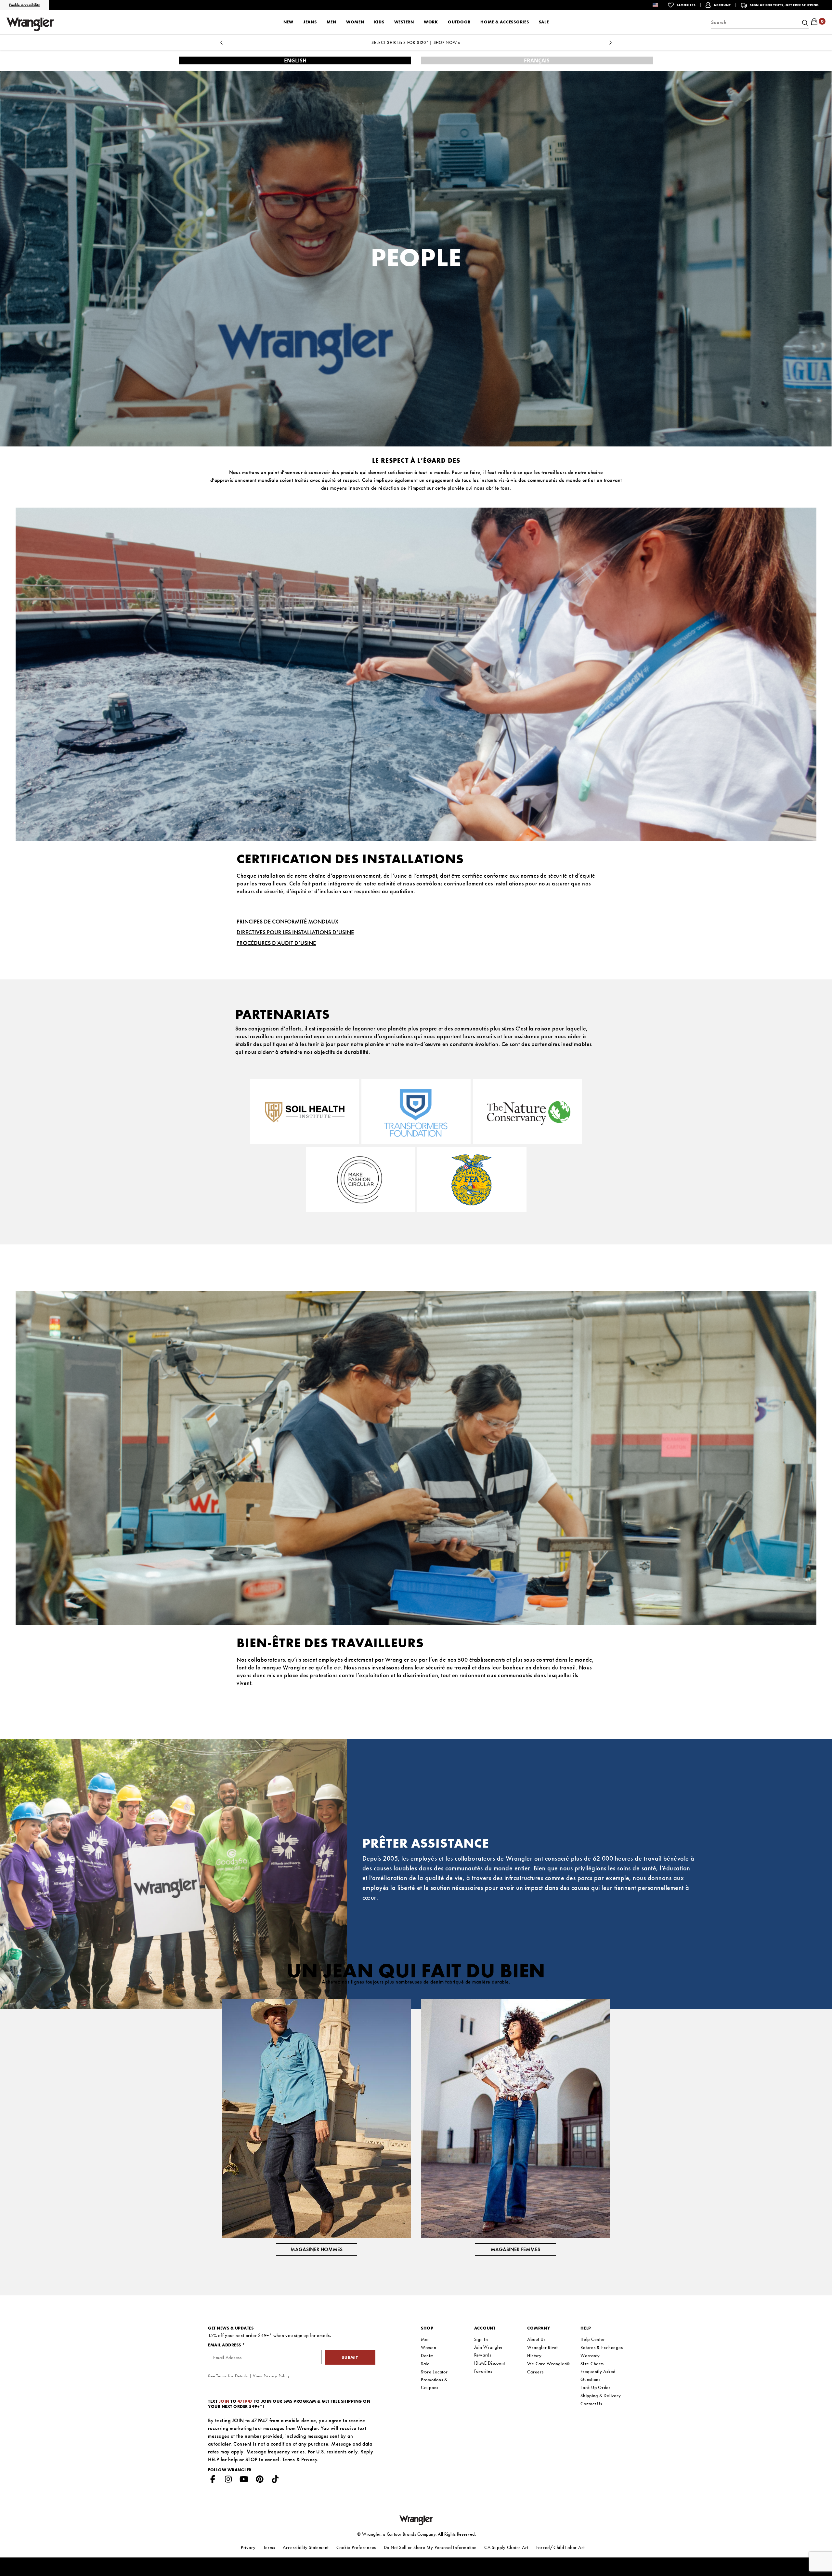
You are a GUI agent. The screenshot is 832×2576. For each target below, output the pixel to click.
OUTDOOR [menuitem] (459, 22)
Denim (427, 2356)
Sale (425, 2364)
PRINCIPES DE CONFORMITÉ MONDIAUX (287, 921)
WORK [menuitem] (431, 22)
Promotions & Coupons (434, 2383)
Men (425, 2339)
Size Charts (592, 2364)
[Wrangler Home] (30, 24)
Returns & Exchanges (602, 2347)
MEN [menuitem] (331, 22)
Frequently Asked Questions (598, 2375)
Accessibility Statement (306, 2547)
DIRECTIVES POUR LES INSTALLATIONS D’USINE (295, 932)
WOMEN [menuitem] (355, 22)
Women (429, 2347)
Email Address (225, 2345)
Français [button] (537, 60)
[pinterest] (260, 2480)
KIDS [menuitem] (379, 22)
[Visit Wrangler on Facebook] (213, 2480)
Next (610, 44)
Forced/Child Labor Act (561, 2547)
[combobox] (760, 22)
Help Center (593, 2339)
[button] (660, 5)
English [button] (295, 60)
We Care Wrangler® (549, 2364)
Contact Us (591, 2404)
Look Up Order (596, 2387)
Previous (222, 44)
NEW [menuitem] (288, 22)
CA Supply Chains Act (506, 2547)
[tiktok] (275, 2480)
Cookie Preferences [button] (356, 2547)
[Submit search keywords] (804, 22)
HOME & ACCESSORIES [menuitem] (505, 22)
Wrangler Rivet (542, 2347)
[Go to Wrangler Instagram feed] (228, 2480)
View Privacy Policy (271, 2376)
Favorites (483, 2371)
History (534, 2356)
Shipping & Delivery (601, 2396)
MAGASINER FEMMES (515, 2249)
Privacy (309, 2459)
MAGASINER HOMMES (317, 2249)
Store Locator (434, 2372)
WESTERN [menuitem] (404, 22)
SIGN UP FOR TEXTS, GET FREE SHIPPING (784, 5)
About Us (536, 2339)
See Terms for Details (228, 2376)
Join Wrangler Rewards (489, 2351)
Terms (289, 2459)
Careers (535, 2372)
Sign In (481, 2339)
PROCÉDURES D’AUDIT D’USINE (276, 943)
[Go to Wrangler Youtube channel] (244, 2480)
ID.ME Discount (490, 2363)
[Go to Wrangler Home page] (416, 2520)
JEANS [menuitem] (310, 22)
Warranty (590, 2356)
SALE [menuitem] (544, 22)
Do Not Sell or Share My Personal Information (430, 2547)
